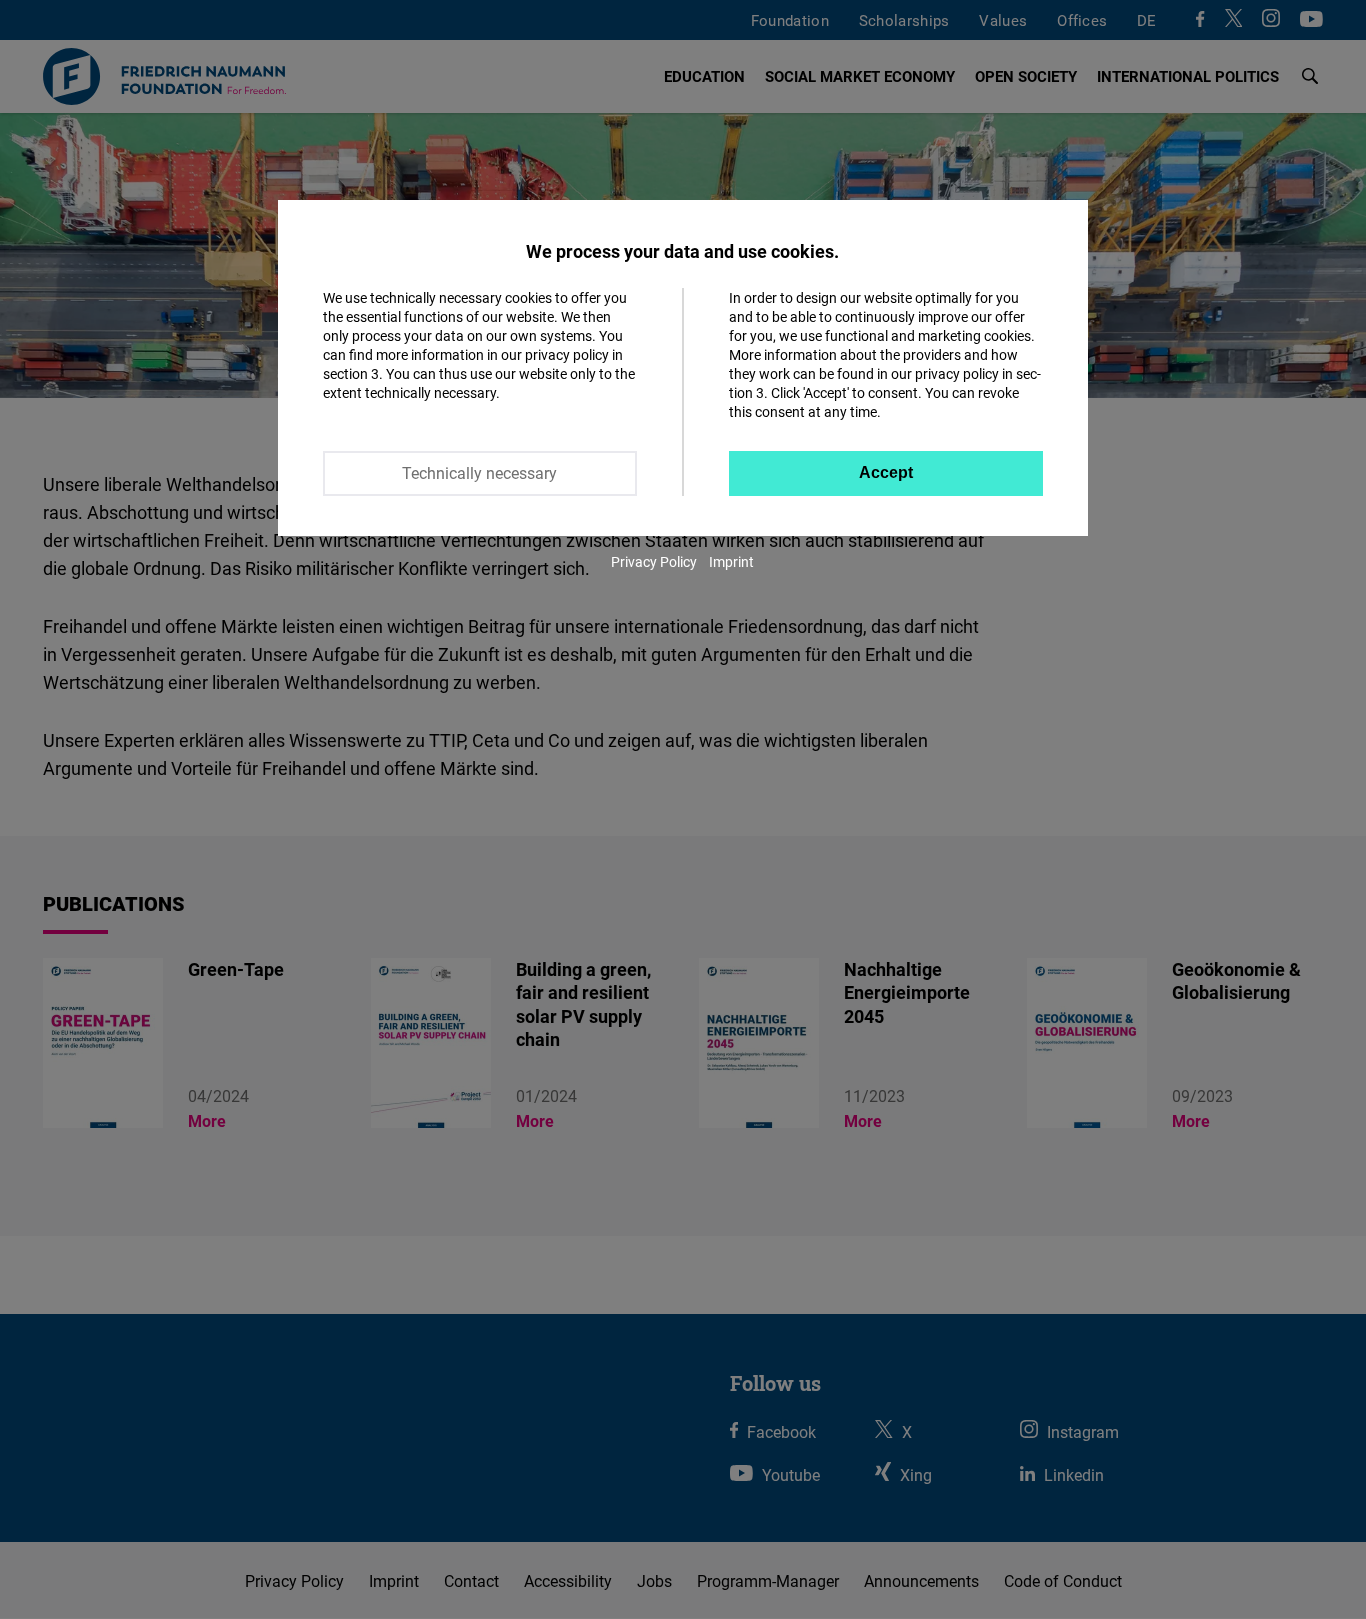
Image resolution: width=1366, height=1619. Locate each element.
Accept (886, 472)
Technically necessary (479, 473)
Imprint (731, 561)
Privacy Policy (654, 561)
